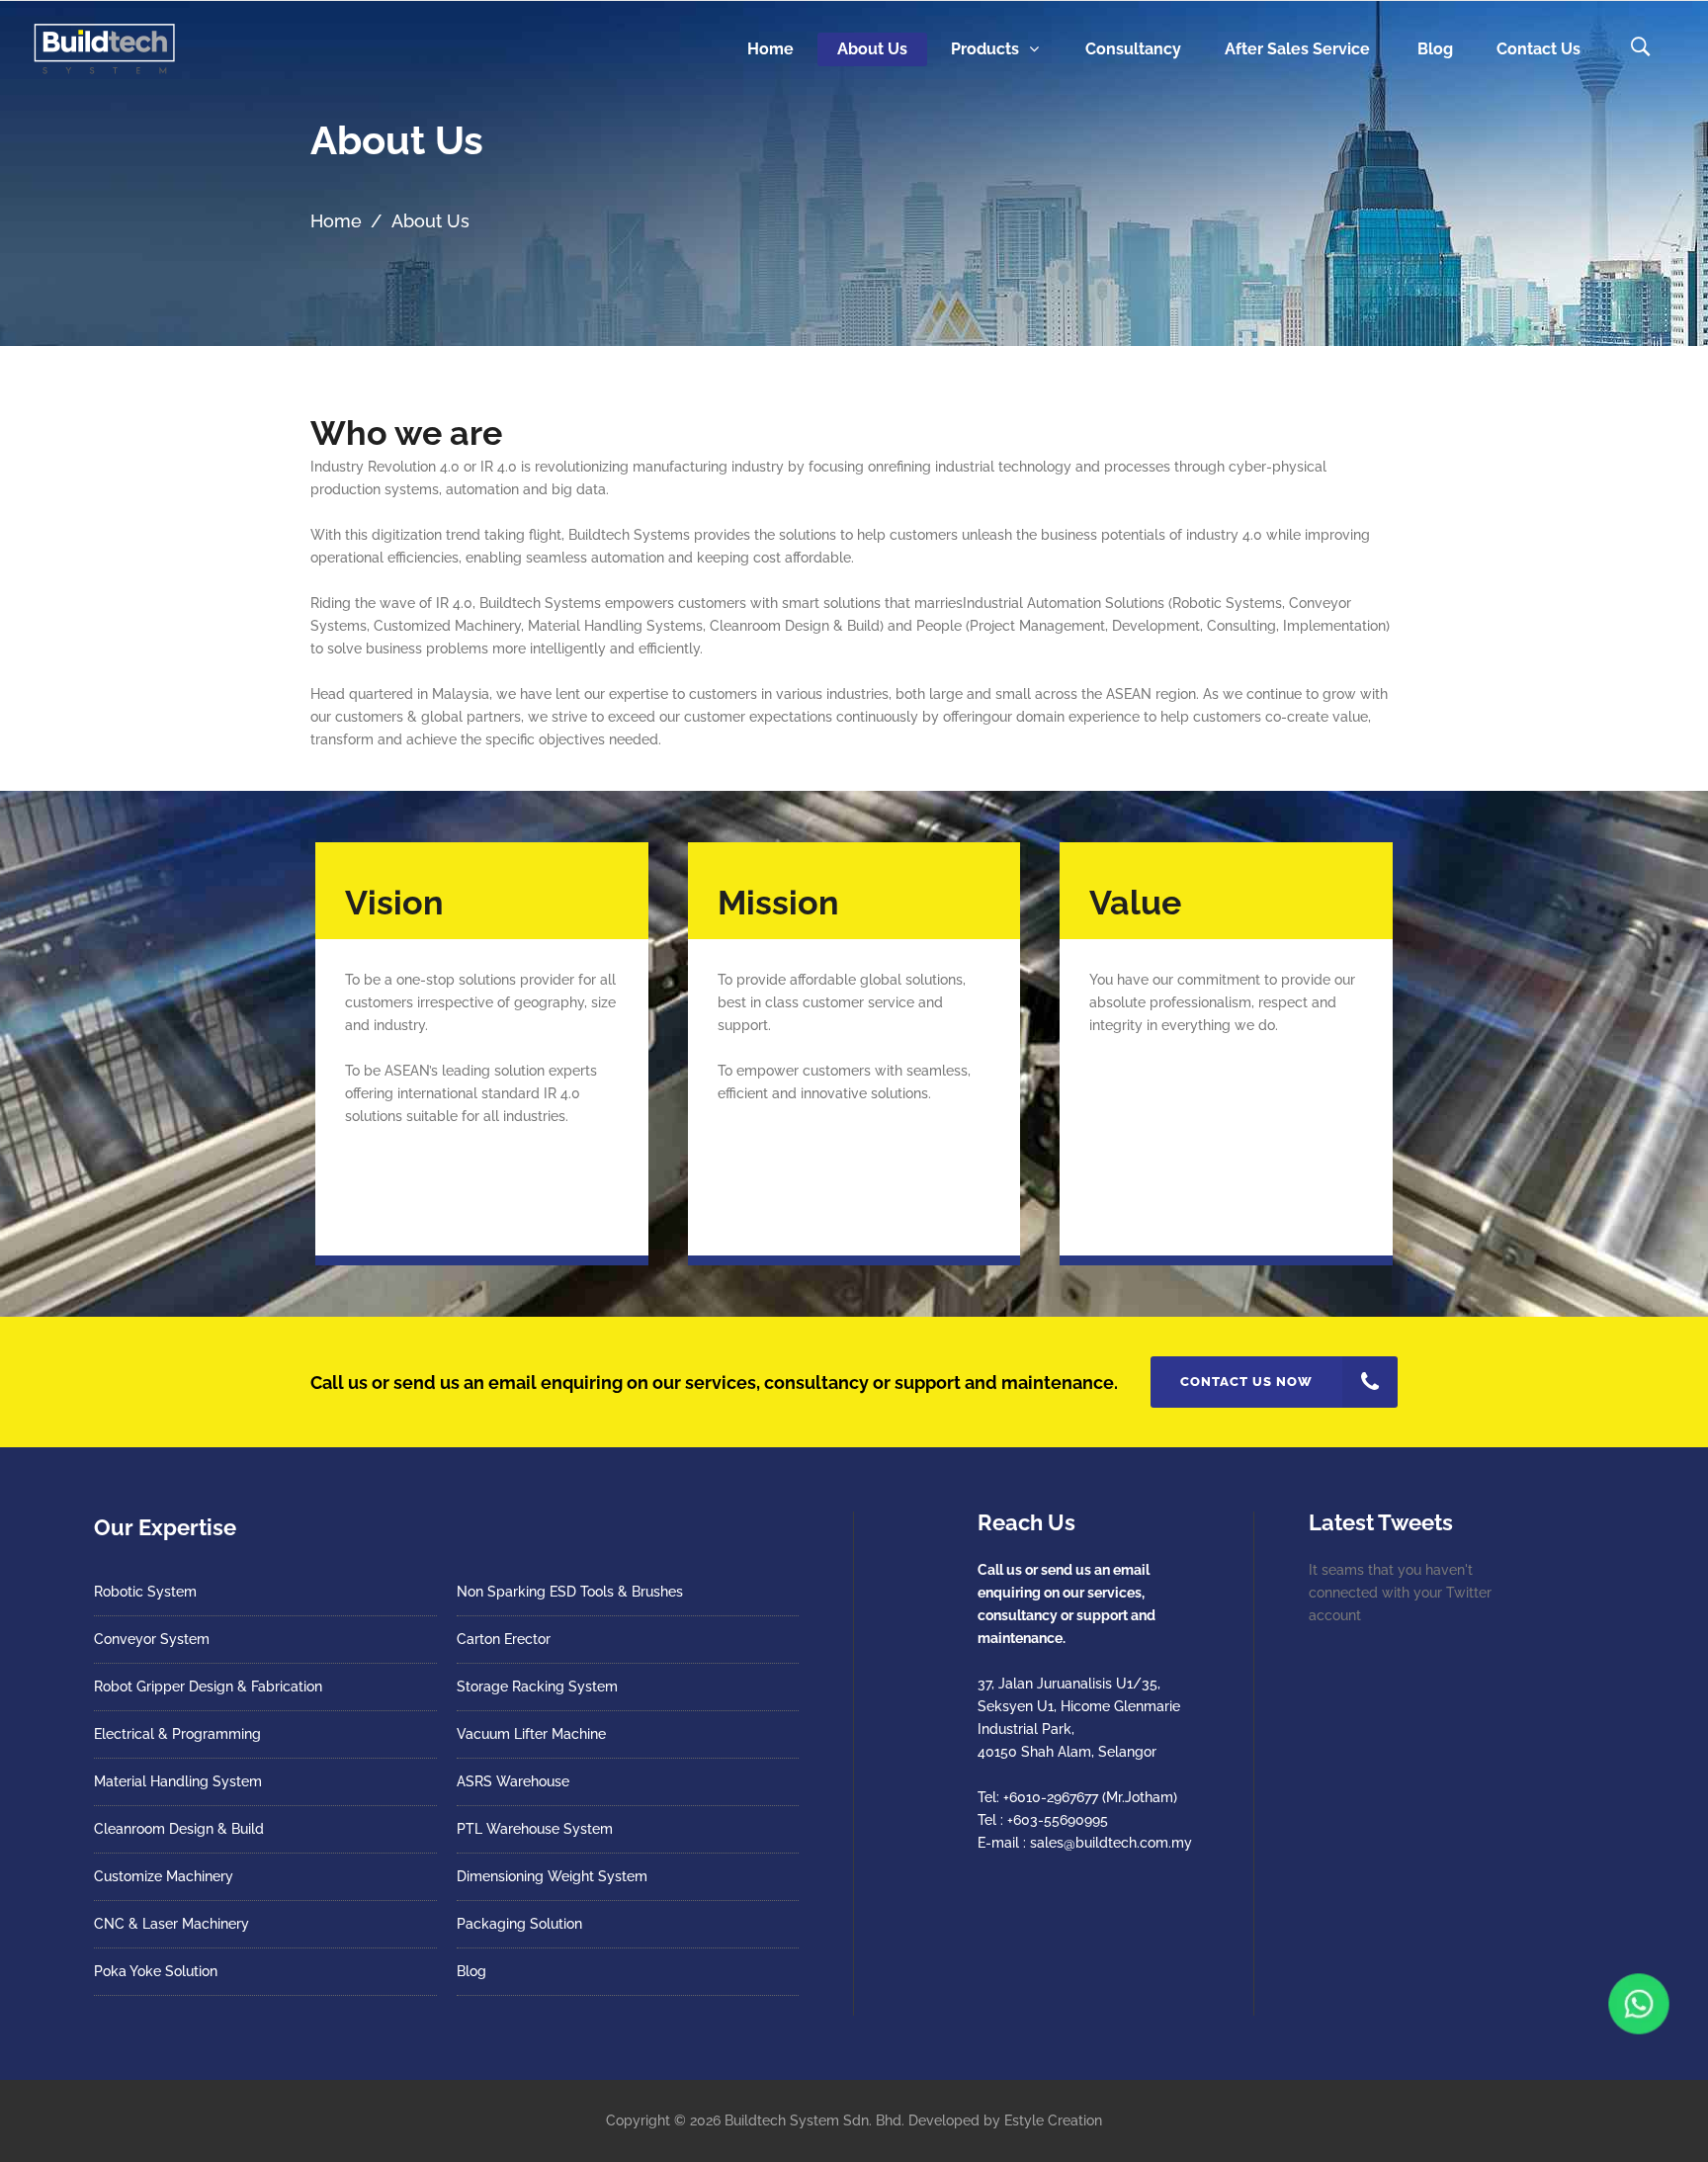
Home (336, 221)
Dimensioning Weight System (552, 1876)
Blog (471, 1971)
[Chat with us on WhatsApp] (1638, 2003)
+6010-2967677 (1051, 1797)
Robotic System (145, 1592)
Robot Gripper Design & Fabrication (208, 1686)
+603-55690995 (1058, 1820)
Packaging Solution (519, 1924)
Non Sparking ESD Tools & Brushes (570, 1592)
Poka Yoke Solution (156, 1971)
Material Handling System (178, 1781)
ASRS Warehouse (513, 1781)
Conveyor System (152, 1639)
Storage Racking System (537, 1686)
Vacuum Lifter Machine (531, 1734)
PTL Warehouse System (535, 1829)
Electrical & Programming (177, 1734)
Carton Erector (504, 1639)
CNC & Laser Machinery (171, 1924)
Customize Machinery (164, 1876)
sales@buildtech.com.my (1111, 1843)
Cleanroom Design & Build (179, 1829)
